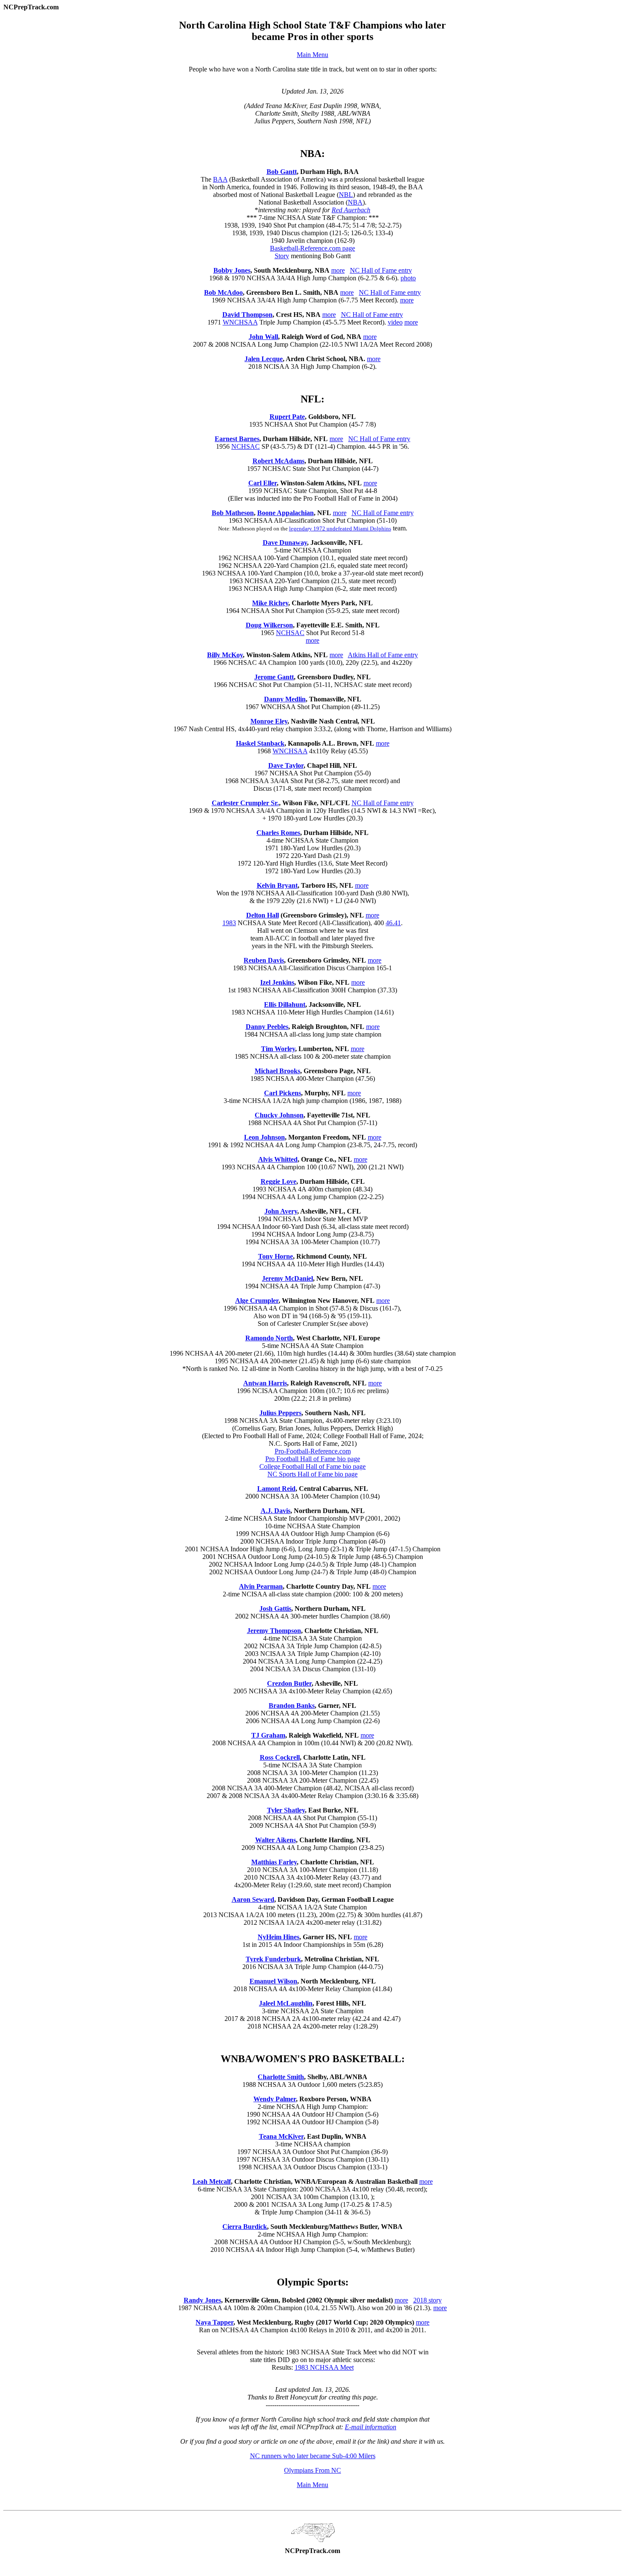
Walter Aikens (276, 1840)
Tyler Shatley (286, 1810)
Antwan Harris (265, 1383)
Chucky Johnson (279, 1115)
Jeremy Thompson (274, 1631)
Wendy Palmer (275, 2099)
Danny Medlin (285, 699)
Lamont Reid (276, 1489)
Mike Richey (270, 603)
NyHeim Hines (278, 1937)
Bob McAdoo (223, 292)
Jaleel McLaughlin (286, 2003)
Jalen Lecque (264, 359)
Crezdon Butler (289, 1683)
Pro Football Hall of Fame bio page (313, 1459)
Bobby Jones (232, 270)
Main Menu (312, 55)
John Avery (281, 1211)
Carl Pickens (283, 1093)
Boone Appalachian (286, 513)
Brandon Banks (292, 1705)
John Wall (263, 337)
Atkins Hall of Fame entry (383, 655)
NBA (355, 202)
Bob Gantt (282, 172)
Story (282, 256)
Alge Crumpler (257, 1301)
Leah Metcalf (212, 2181)
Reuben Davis (264, 960)
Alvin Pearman (261, 1586)
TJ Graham (268, 1735)
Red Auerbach (351, 210)
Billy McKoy (225, 655)
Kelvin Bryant (277, 885)
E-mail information (371, 2427)
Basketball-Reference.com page (312, 248)
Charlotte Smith (281, 2077)
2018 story (428, 2300)
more (338, 270)
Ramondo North (269, 1338)
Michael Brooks (277, 1071)
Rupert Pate (287, 417)
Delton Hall (263, 915)
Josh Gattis (275, 1609)
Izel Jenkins (277, 982)
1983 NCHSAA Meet (324, 2367)
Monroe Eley (269, 721)
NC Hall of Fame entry (381, 270)
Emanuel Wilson (273, 1981)
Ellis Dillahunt (285, 1004)
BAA (220, 179)
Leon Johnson (264, 1137)
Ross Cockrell (280, 1757)
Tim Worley (278, 1049)
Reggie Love (278, 1181)
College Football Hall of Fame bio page (312, 1466)
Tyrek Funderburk (273, 1959)
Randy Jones (202, 2300)
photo (408, 278)
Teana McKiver (281, 2136)
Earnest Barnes (237, 439)
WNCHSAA (240, 322)
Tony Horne (276, 1256)
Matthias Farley (274, 1862)
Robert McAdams (278, 461)
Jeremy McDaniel (287, 1278)
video (395, 322)
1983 (229, 923)
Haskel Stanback (260, 743)
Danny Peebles (267, 1027)
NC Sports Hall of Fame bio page (312, 1474)
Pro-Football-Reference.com (313, 1451)
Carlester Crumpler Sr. (245, 803)
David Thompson (247, 315)
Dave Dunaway (285, 543)
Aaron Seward (253, 1899)
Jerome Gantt (274, 677)
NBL (346, 195)
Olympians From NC (312, 2470)
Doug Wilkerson (269, 625)
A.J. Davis (276, 1511)
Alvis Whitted (278, 1159)
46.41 (393, 923)
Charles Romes (278, 833)
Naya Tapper (214, 2322)
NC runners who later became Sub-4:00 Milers (313, 2456)
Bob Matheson (233, 513)
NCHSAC (246, 446)
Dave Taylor (286, 765)
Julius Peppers (280, 1413)
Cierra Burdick (245, 2227)
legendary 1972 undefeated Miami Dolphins (340, 529)
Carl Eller (263, 483)
